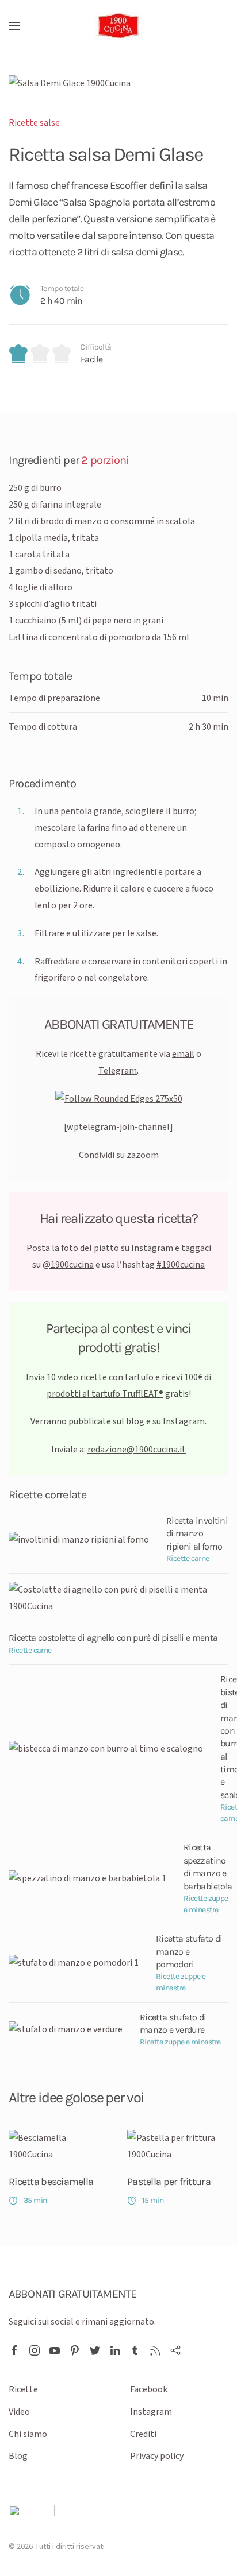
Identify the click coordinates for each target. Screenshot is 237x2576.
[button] (14, 26)
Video (19, 2412)
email (183, 1054)
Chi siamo (28, 2434)
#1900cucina (181, 1265)
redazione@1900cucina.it (137, 1450)
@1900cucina (68, 1265)
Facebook (149, 2389)
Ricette (23, 2389)
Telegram (118, 1071)
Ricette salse (34, 123)
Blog (18, 2456)
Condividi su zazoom (119, 1155)
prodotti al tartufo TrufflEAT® (105, 1394)
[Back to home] (118, 26)
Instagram (151, 2412)
